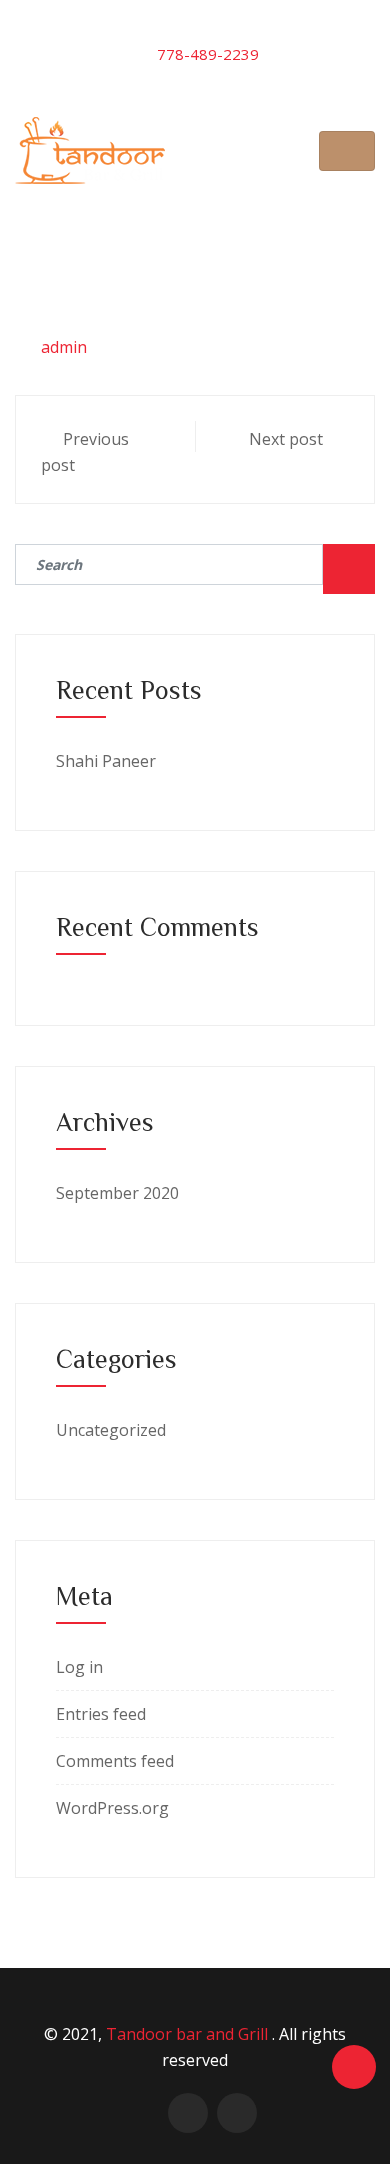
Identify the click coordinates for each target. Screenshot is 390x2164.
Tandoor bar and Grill (189, 2034)
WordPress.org (112, 1808)
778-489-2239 (208, 54)
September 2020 (117, 1193)
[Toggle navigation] (347, 151)
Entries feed (101, 1714)
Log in (79, 1667)
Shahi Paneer (106, 761)
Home (108, 213)
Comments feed (115, 1761)
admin (64, 347)
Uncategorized (111, 1430)
